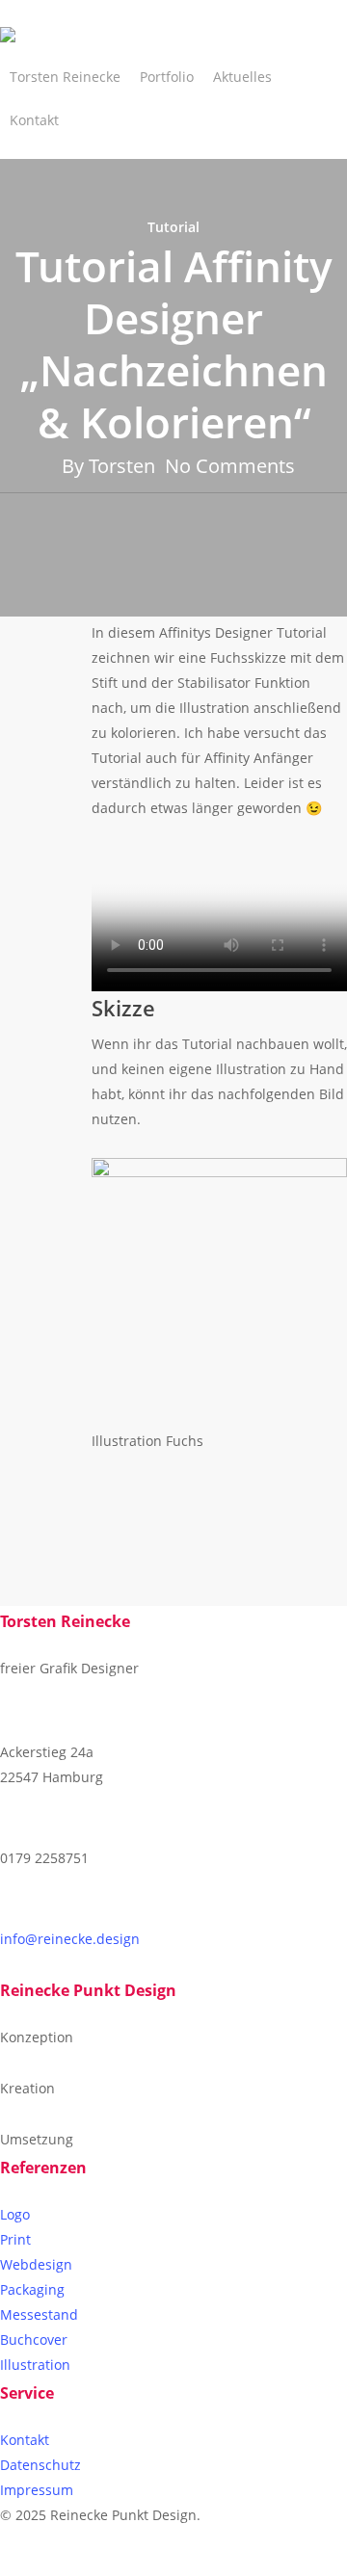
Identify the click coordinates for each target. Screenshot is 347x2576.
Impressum (37, 2490)
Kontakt (25, 2440)
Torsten (122, 466)
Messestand (39, 2314)
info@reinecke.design (70, 1939)
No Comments (230, 466)
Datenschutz (40, 2465)
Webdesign (36, 2264)
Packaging (32, 2289)
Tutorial (173, 227)
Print (15, 2239)
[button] (173, 2563)
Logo (15, 2214)
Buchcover (34, 2339)
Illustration (35, 2365)
